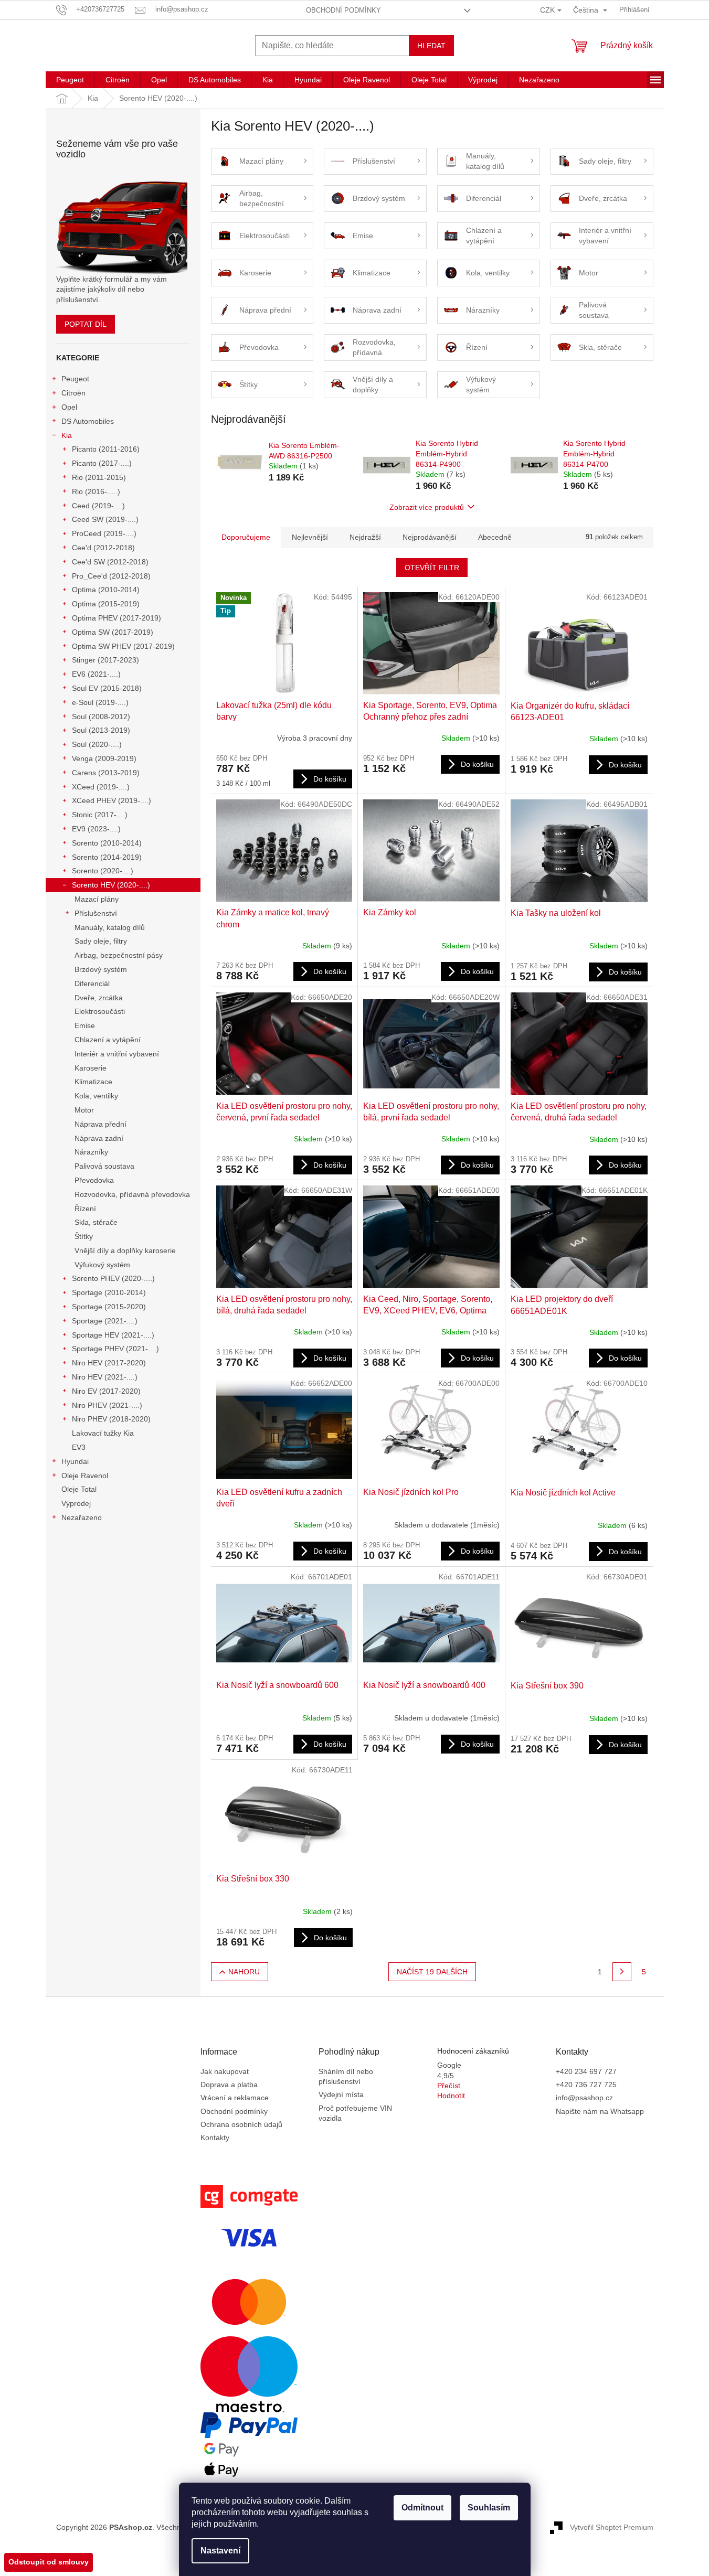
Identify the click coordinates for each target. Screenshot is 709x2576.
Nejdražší (365, 537)
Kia (67, 435)
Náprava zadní (99, 1138)
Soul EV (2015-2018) (107, 688)
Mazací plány (97, 899)
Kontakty (215, 2137)
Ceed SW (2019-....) (105, 519)
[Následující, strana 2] (622, 1972)
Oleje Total (79, 1489)
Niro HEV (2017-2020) (109, 1363)
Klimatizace (93, 1082)
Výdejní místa (341, 2094)
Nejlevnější (310, 537)
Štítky (84, 1236)
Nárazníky (91, 1152)
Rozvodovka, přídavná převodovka (132, 1194)
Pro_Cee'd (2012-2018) (111, 576)
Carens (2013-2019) (106, 773)
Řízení (85, 1209)
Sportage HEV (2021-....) (113, 1335)
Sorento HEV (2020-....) (111, 885)
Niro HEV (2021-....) (105, 1377)
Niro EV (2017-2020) (106, 1391)
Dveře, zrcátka (99, 998)
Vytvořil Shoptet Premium (612, 2527)
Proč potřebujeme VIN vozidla (355, 2113)
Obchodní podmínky (343, 10)
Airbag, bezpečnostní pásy (119, 955)
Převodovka (94, 1180)
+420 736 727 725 (586, 2085)
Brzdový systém (101, 969)
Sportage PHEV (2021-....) (115, 1349)
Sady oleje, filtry (101, 941)
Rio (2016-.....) (96, 491)
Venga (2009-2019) (104, 758)
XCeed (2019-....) (101, 787)
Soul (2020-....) (97, 744)
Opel (69, 407)
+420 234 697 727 (586, 2071)
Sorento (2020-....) (103, 871)
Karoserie (91, 1068)
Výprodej (76, 1503)
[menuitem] (70, 80)
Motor (84, 1110)
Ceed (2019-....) (98, 506)
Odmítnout (422, 2508)
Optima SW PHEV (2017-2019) (123, 646)
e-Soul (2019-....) (100, 702)
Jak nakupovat (225, 2071)
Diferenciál (92, 984)
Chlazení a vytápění (108, 1040)
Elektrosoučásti (100, 1011)
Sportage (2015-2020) (109, 1307)
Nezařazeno (82, 1517)
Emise (85, 1025)
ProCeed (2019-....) (104, 533)
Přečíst (449, 2086)
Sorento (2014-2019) (107, 857)
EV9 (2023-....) (96, 829)
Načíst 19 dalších (432, 1972)
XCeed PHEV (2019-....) (112, 800)
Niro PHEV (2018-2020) (111, 1419)
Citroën (73, 393)
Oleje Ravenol (85, 1476)
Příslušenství (96, 913)
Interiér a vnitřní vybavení (117, 1054)
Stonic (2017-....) (100, 815)
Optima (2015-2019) (106, 604)
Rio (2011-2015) (99, 477)
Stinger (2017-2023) (105, 660)
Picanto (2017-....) (102, 463)
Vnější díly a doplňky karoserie (125, 1250)
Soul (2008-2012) (101, 717)
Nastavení (220, 2551)
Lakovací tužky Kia (103, 1433)
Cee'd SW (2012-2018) (110, 562)
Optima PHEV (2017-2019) (117, 618)
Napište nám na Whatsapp (600, 2111)
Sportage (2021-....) (105, 1321)
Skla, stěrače (96, 1222)
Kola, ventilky (96, 1096)
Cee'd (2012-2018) (103, 548)
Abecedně (495, 537)
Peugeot (75, 379)
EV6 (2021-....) (96, 674)
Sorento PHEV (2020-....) (113, 1278)
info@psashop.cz (584, 2098)
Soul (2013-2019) (101, 730)
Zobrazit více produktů (427, 507)
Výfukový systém (102, 1265)
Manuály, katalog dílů (110, 927)
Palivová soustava (104, 1166)
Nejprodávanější (430, 537)
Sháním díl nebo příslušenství (346, 2076)
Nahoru (244, 1972)
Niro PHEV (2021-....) (107, 1405)
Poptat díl (86, 324)
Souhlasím (489, 2508)
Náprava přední (100, 1124)
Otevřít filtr (432, 568)
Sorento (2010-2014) (107, 843)
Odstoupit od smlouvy (49, 2562)
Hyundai (75, 1461)
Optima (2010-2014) (106, 590)
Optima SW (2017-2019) (113, 632)
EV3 (79, 1447)
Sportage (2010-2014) (109, 1292)
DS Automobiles (88, 421)
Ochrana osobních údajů (241, 2124)
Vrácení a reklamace (235, 2098)
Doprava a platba (229, 2085)
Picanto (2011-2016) (106, 449)
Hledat (431, 46)
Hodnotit (451, 2096)
